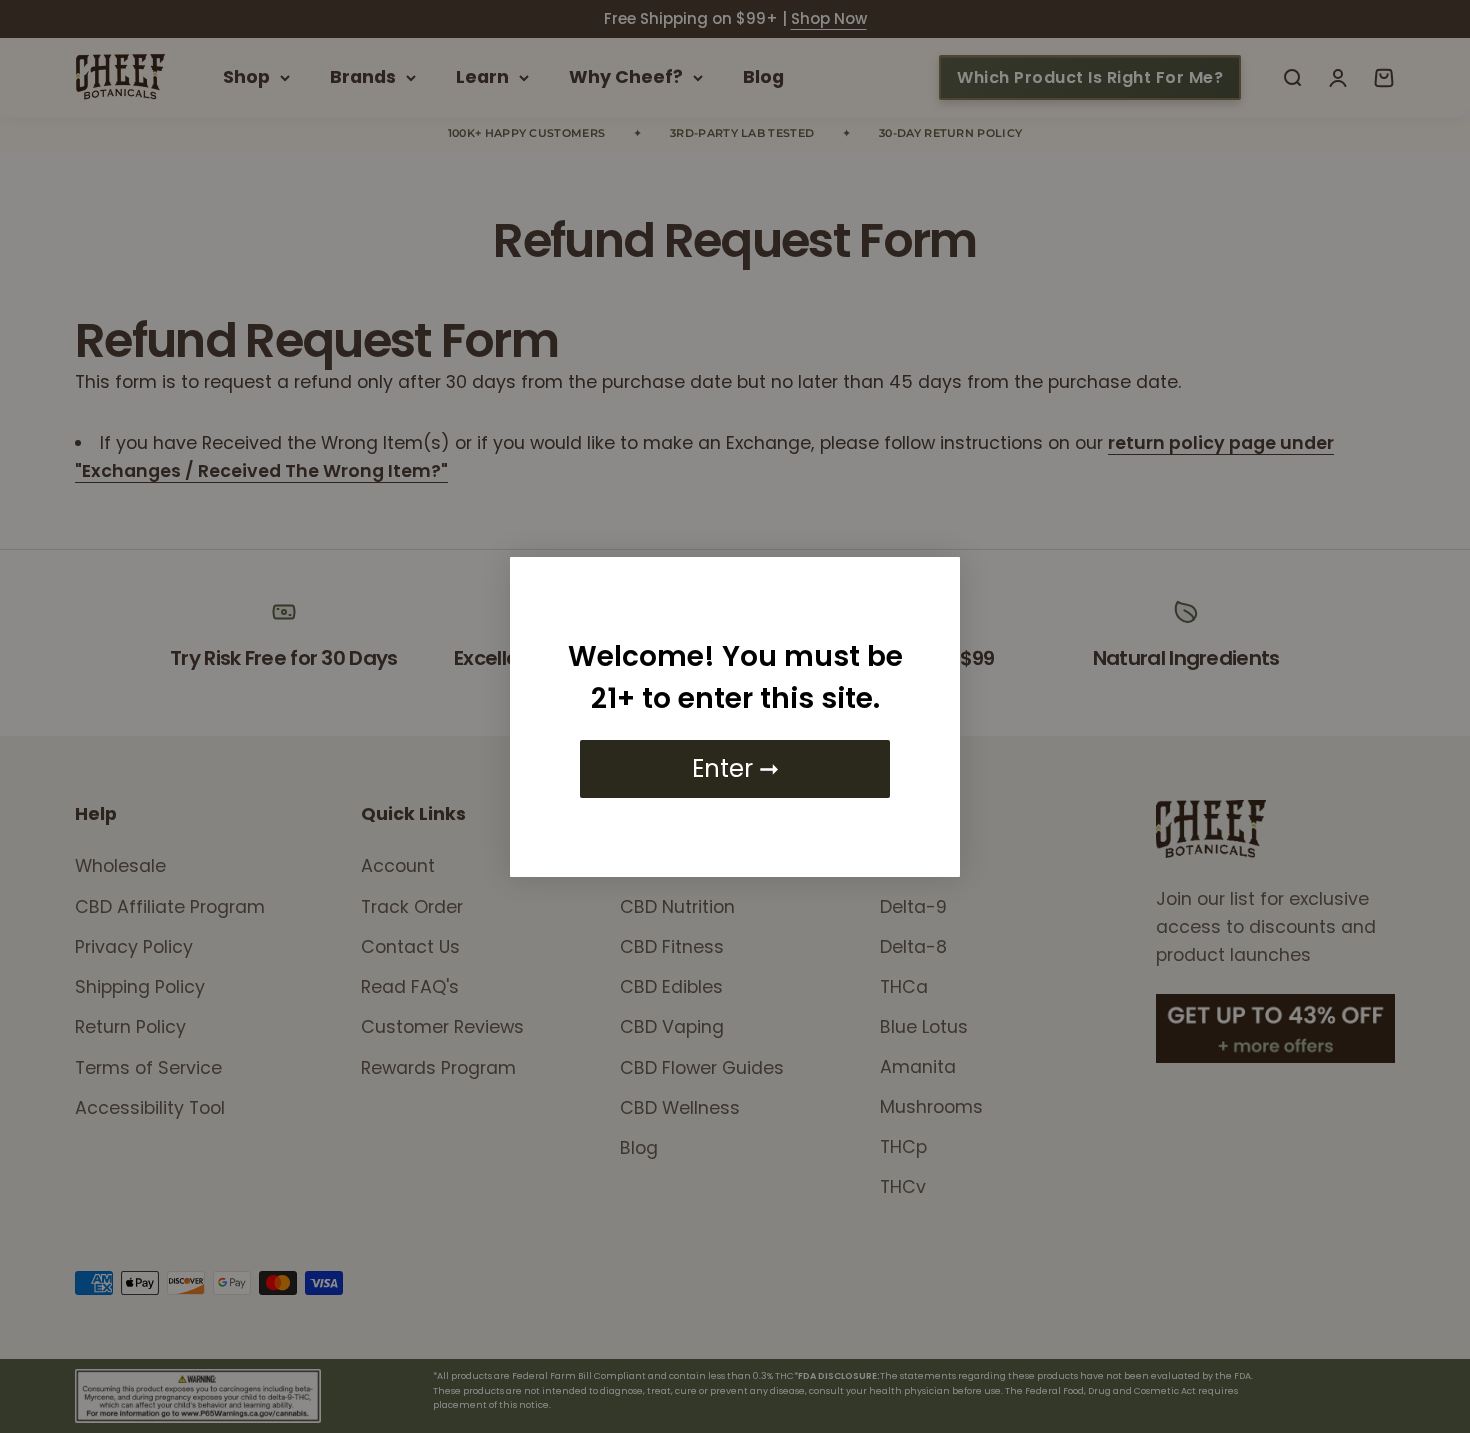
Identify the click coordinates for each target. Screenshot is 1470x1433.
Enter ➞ (735, 768)
